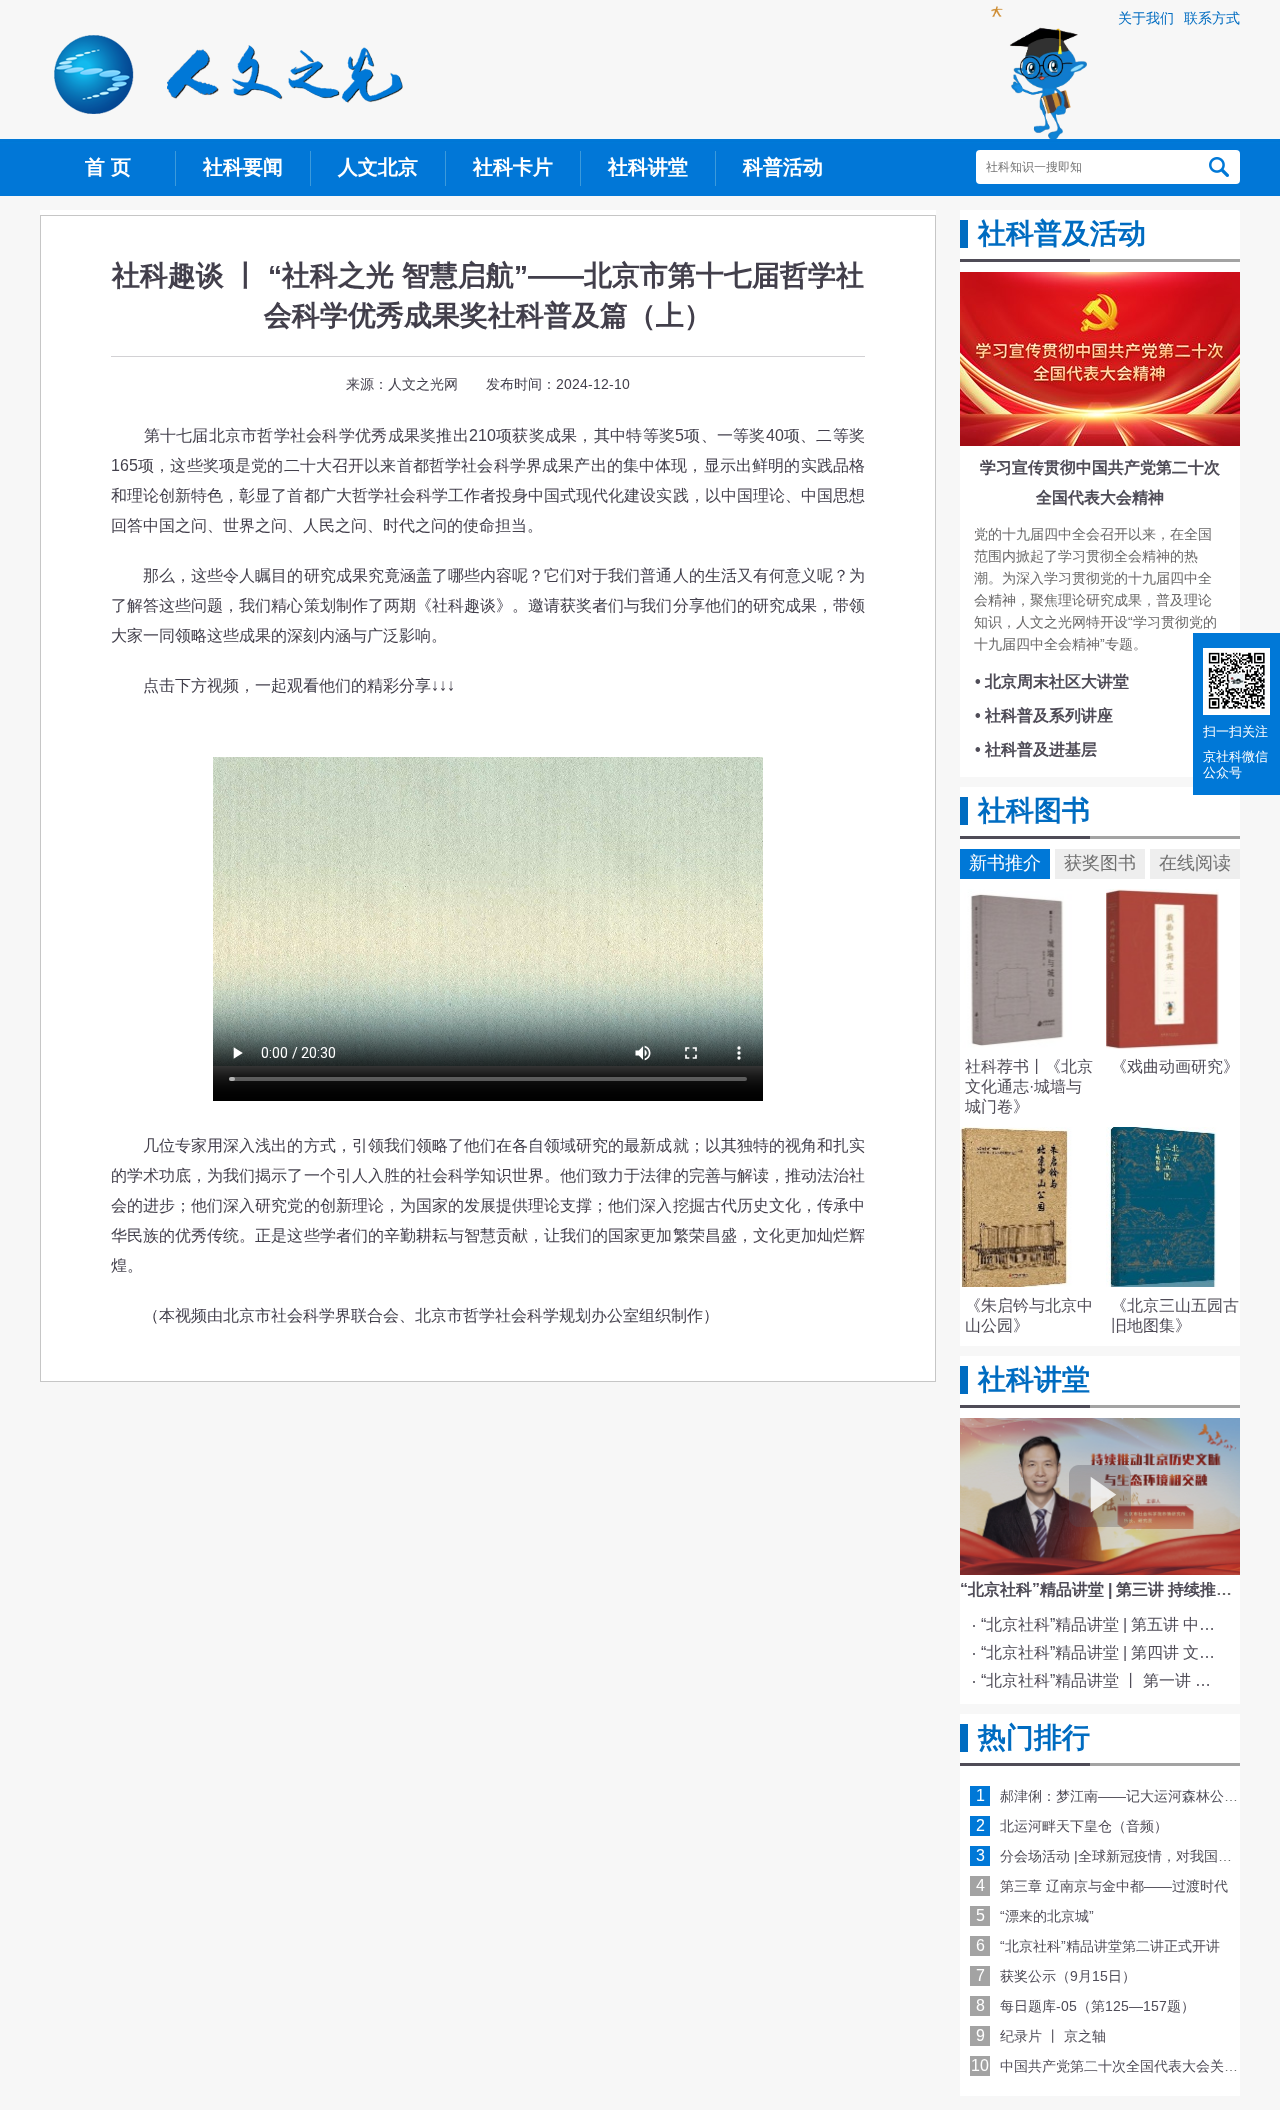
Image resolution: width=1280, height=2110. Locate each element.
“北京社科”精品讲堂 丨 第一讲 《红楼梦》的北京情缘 (1103, 1680)
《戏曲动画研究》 (1175, 1066)
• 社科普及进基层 (1036, 749)
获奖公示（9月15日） (1068, 1976)
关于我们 (1146, 18)
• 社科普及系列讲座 (1044, 715)
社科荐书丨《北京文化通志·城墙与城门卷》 (1029, 1086)
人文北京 (378, 167)
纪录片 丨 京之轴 (1053, 2036)
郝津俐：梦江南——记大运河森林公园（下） (1140, 1796)
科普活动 (783, 167)
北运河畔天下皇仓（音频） (1084, 1826)
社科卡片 (513, 167)
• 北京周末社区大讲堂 (1052, 681)
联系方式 (1212, 18)
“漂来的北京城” (1047, 1916)
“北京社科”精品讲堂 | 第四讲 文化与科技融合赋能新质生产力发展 (1103, 1652)
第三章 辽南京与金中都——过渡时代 (1114, 1886)
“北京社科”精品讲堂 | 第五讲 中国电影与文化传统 (1103, 1624)
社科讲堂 (648, 167)
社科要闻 (243, 167)
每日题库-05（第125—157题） (1097, 2006)
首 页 (108, 167)
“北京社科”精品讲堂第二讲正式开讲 (1110, 1946)
